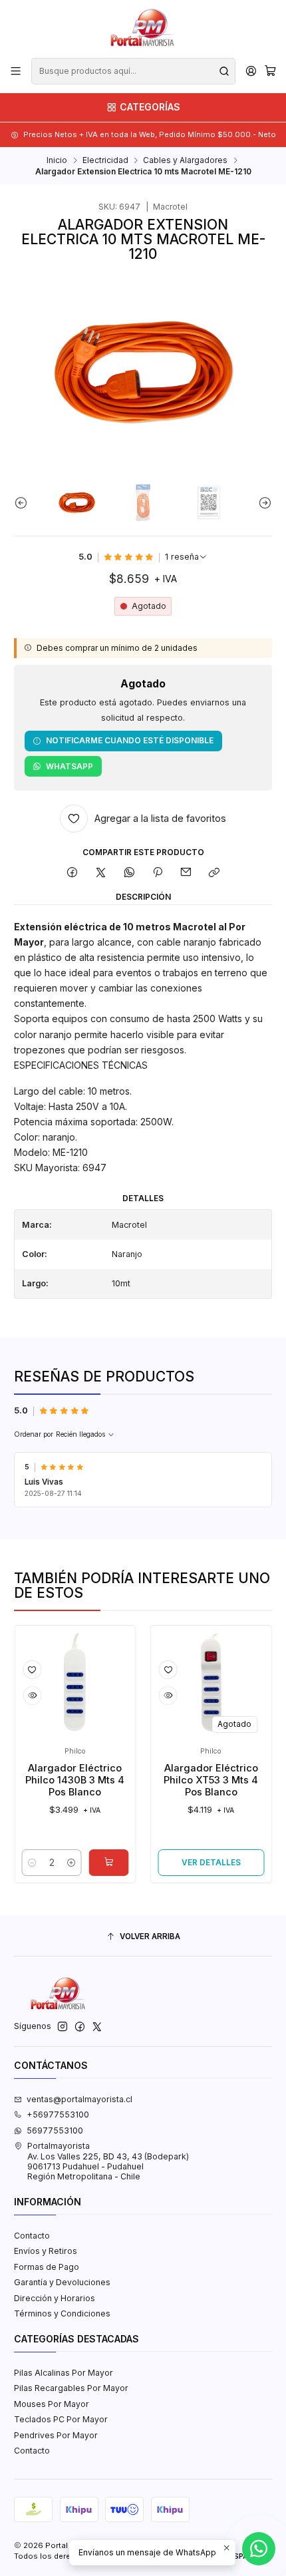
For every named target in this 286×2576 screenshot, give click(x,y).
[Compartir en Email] (186, 873)
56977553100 (55, 2130)
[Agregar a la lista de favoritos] (12, 1670)
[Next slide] (262, 503)
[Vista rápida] (12, 1696)
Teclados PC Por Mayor (61, 2419)
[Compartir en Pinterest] (158, 873)
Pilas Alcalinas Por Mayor (64, 2373)
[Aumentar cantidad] (51, 1863)
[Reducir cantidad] (12, 1863)
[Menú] (16, 71)
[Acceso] (251, 71)
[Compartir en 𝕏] (101, 873)
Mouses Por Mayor (52, 2404)
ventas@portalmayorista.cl (79, 2099)
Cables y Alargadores (185, 160)
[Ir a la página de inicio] (143, 28)
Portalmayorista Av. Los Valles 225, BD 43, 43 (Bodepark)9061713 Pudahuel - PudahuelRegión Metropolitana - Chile (108, 2161)
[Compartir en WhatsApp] (129, 873)
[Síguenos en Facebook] (80, 2027)
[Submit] (224, 71)
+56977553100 (58, 2115)
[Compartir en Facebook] (72, 873)
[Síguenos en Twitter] (97, 2027)
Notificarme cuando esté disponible (130, 740)
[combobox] (133, 71)
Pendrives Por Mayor (56, 2435)
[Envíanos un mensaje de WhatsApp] (259, 2549)
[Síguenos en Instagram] (63, 2027)
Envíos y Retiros (46, 2251)
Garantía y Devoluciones (62, 2282)
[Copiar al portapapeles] (214, 873)
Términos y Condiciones (62, 2313)
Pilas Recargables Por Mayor (71, 2388)
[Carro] (270, 72)
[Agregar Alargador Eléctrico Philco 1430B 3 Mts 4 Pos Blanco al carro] (88, 1863)
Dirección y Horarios (55, 2298)
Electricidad (105, 160)
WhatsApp (70, 766)
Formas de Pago (47, 2267)
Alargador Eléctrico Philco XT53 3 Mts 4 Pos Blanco (191, 1780)
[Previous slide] (24, 503)
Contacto (32, 2236)
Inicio (57, 160)
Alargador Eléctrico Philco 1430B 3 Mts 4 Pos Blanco (55, 1780)
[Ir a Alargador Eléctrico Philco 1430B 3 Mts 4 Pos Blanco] (55, 1687)
